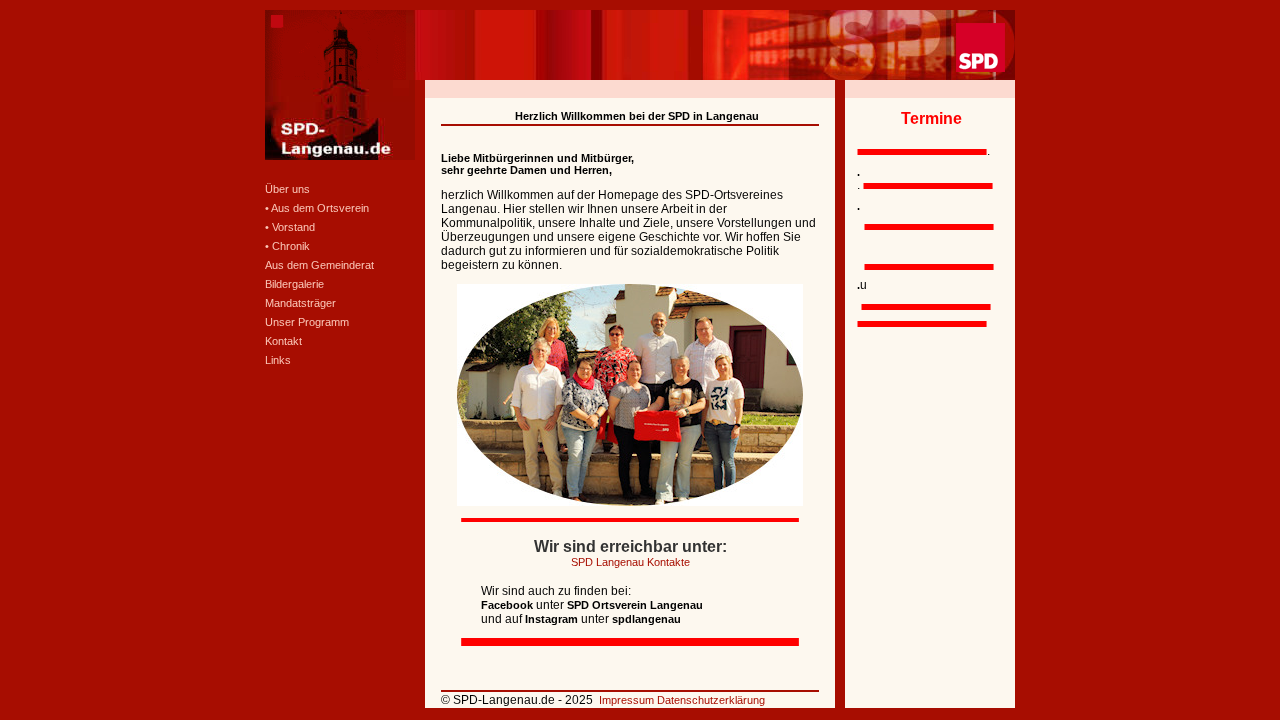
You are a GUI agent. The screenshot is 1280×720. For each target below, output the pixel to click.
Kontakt (283, 341)
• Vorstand (290, 227)
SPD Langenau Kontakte (630, 562)
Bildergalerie (294, 284)
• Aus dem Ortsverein (317, 208)
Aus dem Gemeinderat (319, 265)
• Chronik (287, 246)
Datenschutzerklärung (711, 700)
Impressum (628, 700)
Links (278, 360)
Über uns (287, 189)
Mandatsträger (300, 303)
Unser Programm (307, 322)
